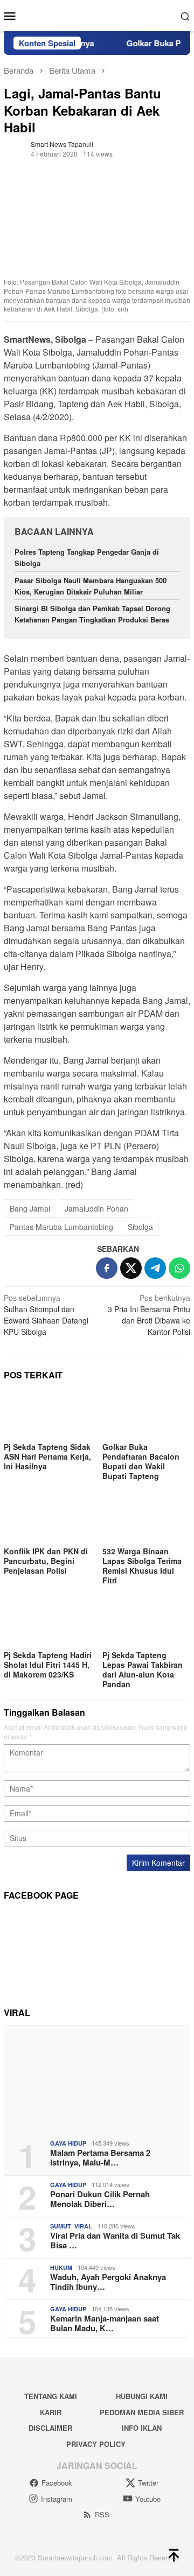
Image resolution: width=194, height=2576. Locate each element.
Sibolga (140, 1227)
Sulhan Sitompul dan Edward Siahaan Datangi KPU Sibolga (46, 1315)
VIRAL (83, 2226)
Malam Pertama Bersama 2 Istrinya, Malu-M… (100, 2157)
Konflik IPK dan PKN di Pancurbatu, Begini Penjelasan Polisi (46, 1561)
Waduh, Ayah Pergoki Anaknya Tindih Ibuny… (108, 2282)
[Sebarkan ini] (107, 1268)
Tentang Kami (51, 2396)
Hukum (61, 2267)
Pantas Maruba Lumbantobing (61, 1227)
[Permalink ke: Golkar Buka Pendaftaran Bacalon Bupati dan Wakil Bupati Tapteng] (146, 1415)
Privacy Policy (96, 2444)
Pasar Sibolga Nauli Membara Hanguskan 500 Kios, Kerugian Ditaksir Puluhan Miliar (91, 586)
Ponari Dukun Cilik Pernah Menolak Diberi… (100, 2199)
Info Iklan (142, 2428)
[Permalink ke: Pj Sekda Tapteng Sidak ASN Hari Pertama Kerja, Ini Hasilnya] (48, 1415)
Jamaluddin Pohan (96, 1208)
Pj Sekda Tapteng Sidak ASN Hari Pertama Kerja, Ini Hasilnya (47, 1456)
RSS (102, 2514)
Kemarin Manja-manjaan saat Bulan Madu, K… (105, 2323)
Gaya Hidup (68, 2143)
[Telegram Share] (155, 1268)
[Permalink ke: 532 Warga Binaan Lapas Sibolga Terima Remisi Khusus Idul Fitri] (146, 1519)
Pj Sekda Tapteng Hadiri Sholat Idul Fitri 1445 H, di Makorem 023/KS (48, 1665)
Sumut (61, 2226)
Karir (51, 2412)
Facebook (57, 2483)
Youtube (148, 2499)
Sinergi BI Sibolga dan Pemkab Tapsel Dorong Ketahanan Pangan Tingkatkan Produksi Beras (93, 614)
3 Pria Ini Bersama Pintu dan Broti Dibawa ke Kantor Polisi (149, 1315)
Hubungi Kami (142, 2396)
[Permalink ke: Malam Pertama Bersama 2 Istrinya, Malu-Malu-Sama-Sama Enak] (97, 2078)
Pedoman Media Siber (142, 2412)
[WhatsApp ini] (179, 1268)
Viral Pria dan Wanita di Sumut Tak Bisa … (115, 2240)
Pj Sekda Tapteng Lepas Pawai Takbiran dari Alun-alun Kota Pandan (143, 1669)
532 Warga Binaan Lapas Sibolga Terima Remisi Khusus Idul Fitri (142, 1566)
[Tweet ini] (131, 1268)
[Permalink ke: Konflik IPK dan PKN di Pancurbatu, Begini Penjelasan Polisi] (48, 1519)
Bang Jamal (30, 1208)
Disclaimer (50, 2428)
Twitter (148, 2483)
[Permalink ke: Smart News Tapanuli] (15, 148)
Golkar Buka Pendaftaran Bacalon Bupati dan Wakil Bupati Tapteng (141, 1461)
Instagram (57, 2499)
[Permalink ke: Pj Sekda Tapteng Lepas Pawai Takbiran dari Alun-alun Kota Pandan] (146, 1623)
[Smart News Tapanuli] (97, 15)
